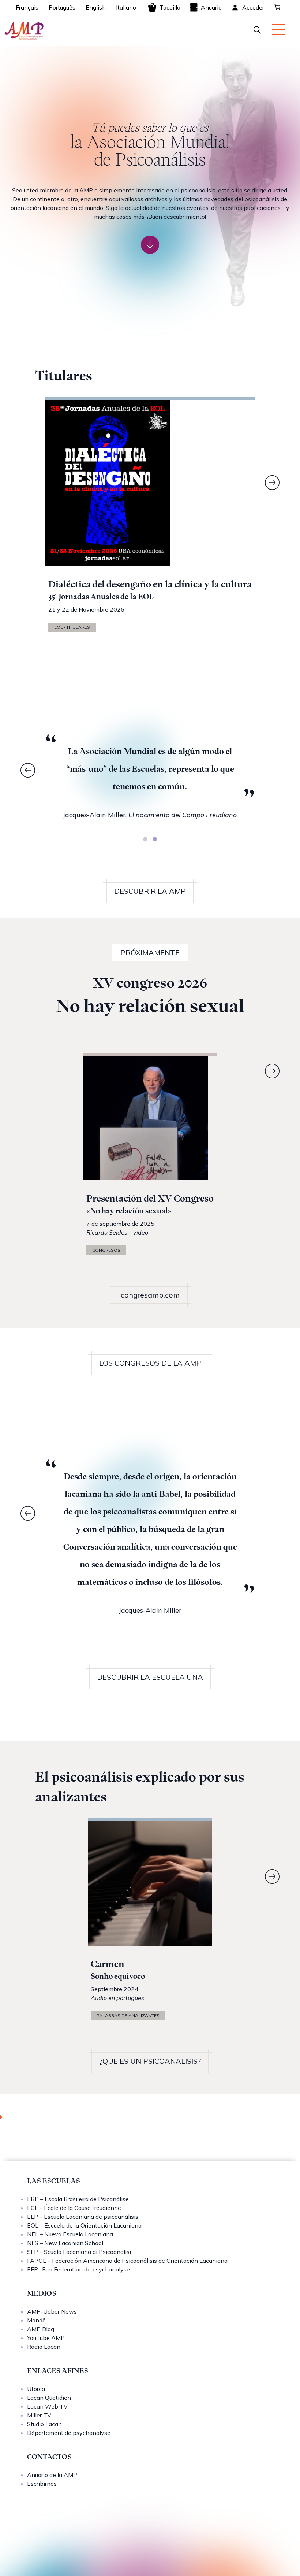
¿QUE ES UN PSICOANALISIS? (150, 2061)
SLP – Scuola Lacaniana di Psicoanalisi (79, 2252)
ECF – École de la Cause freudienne (74, 2208)
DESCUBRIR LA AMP (150, 891)
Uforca (36, 2389)
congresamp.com (150, 1295)
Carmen (108, 1964)
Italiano (126, 7)
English (96, 7)
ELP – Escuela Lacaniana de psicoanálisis (83, 2217)
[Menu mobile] (279, 29)
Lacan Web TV (47, 2406)
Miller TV (39, 2415)
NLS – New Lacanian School (65, 2243)
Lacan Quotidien (49, 2398)
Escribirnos (42, 2484)
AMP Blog (41, 2329)
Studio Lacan (44, 2424)
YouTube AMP (46, 2338)
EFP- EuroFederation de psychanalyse (78, 2269)
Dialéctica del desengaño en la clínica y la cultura (150, 584)
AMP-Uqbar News (52, 2311)
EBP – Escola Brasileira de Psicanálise (78, 2199)
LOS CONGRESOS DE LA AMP (150, 1363)
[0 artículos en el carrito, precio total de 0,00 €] (277, 7)
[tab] (145, 839)
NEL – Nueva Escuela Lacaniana (70, 2234)
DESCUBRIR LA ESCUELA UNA (150, 1677)
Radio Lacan (44, 2347)
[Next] (272, 483)
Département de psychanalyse (69, 2433)
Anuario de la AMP (52, 2475)
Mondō (36, 2320)
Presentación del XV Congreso (150, 1198)
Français (27, 7)
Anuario (211, 7)
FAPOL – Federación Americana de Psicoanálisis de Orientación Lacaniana (127, 2261)
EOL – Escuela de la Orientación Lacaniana (84, 2225)
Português (62, 7)
